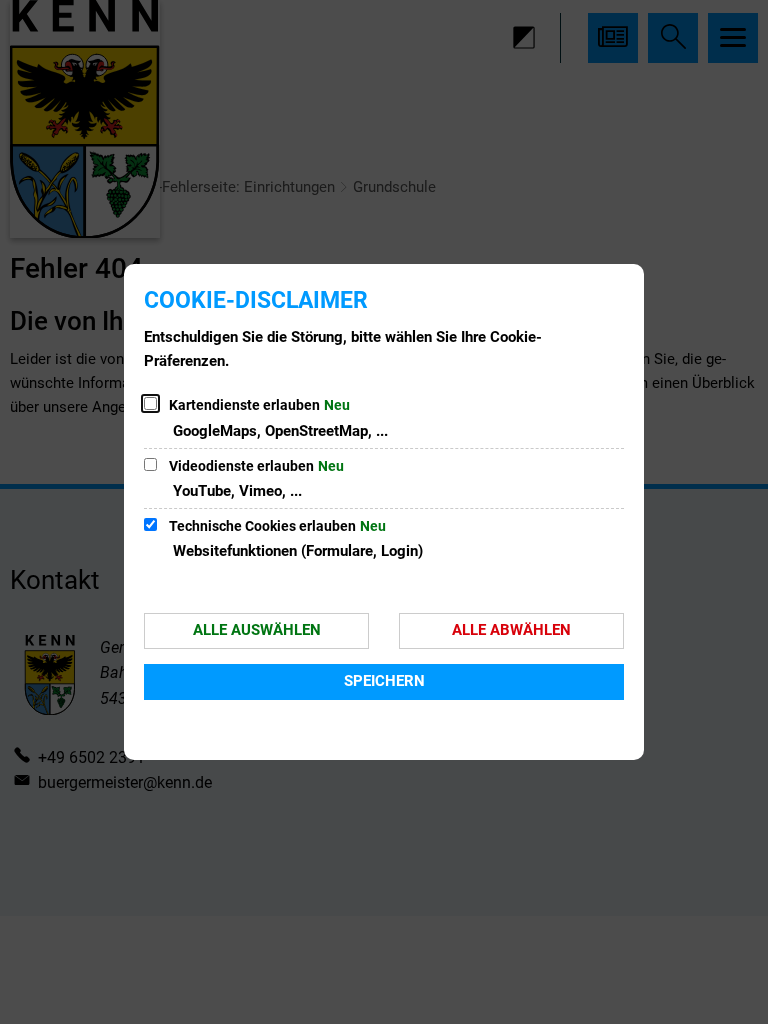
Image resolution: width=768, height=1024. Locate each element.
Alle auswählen (257, 630)
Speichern (384, 681)
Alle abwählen (511, 630)
